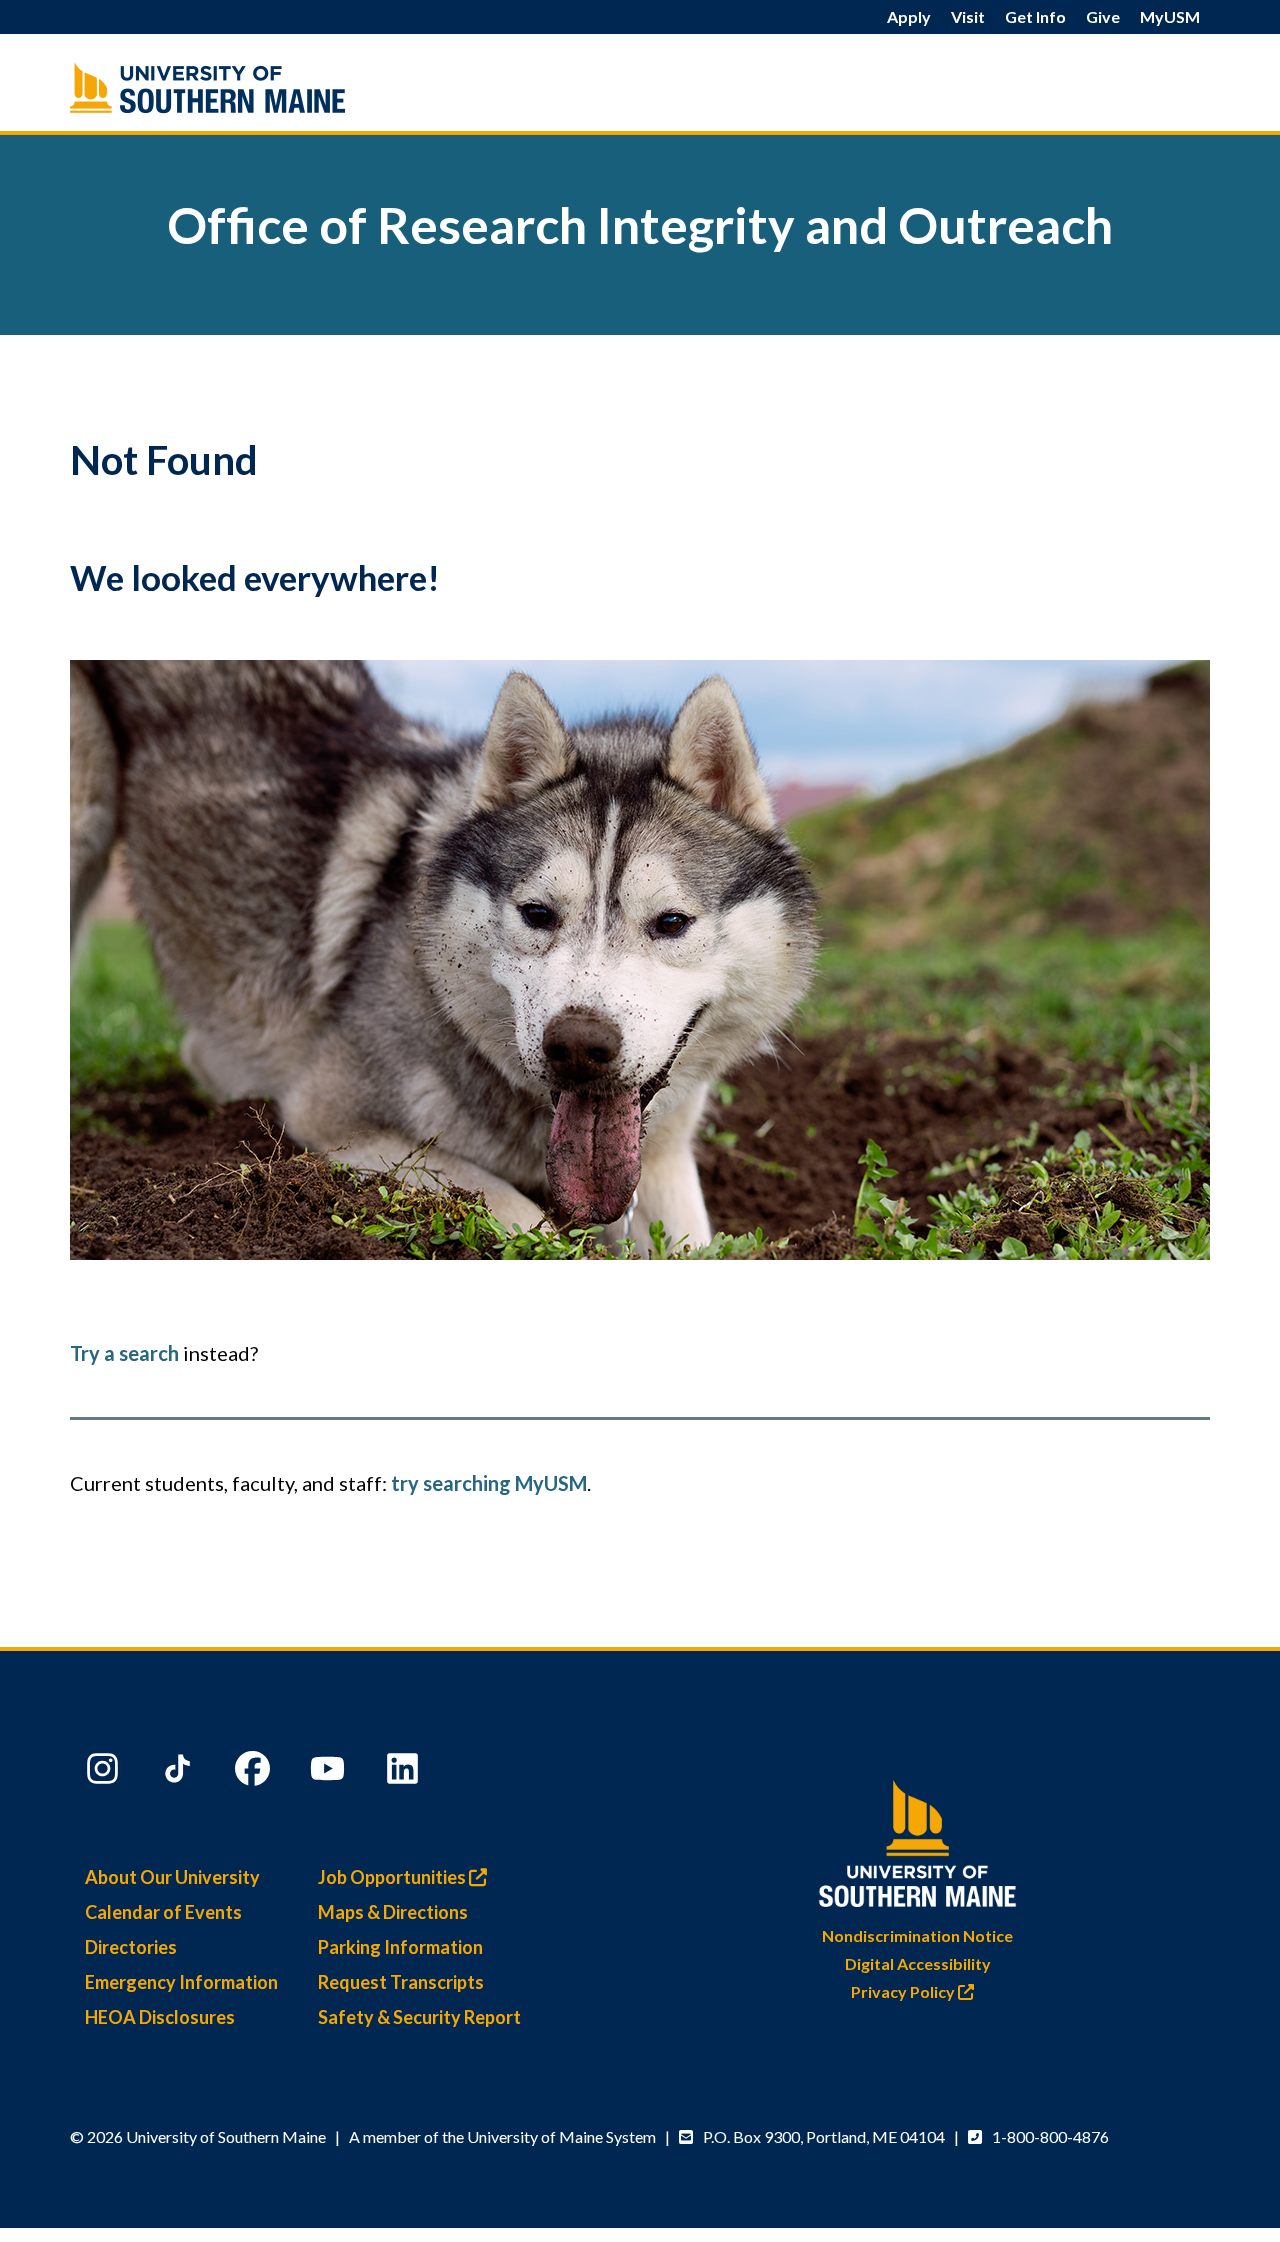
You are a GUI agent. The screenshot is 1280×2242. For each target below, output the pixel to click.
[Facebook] (255, 1773)
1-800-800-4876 (1050, 2136)
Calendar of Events (163, 1912)
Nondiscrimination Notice (917, 1935)
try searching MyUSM (489, 1483)
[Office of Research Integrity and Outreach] (250, 87)
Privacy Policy (904, 1991)
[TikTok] (180, 1773)
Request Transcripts (401, 1982)
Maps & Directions (393, 1912)
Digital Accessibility (918, 1963)
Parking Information (400, 1947)
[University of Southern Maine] (918, 1839)
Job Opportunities (393, 1877)
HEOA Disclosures (160, 2017)
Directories (131, 1947)
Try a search (124, 1353)
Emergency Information (181, 1982)
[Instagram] (105, 1773)
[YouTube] (330, 1773)
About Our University (172, 1877)
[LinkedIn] (405, 1773)
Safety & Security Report (419, 2017)
